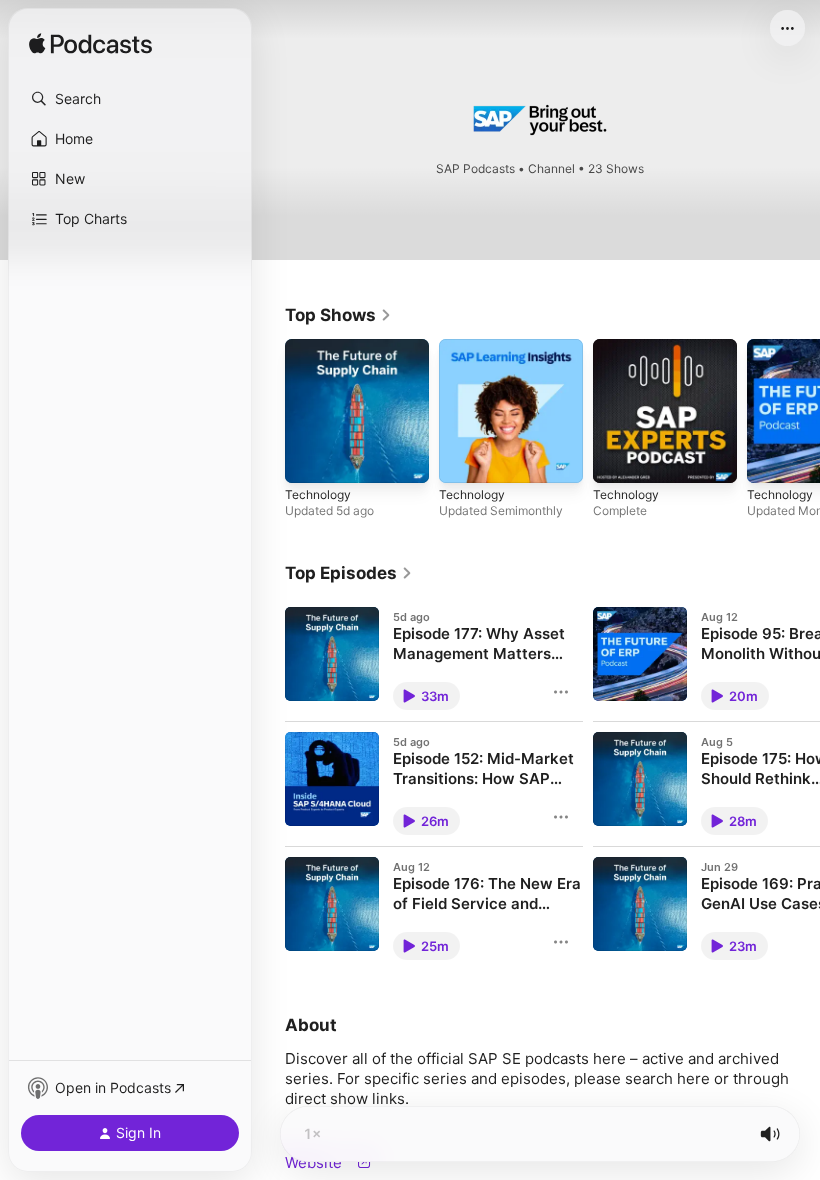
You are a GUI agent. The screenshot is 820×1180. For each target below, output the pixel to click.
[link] (338, 315)
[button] (130, 99)
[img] (90, 45)
